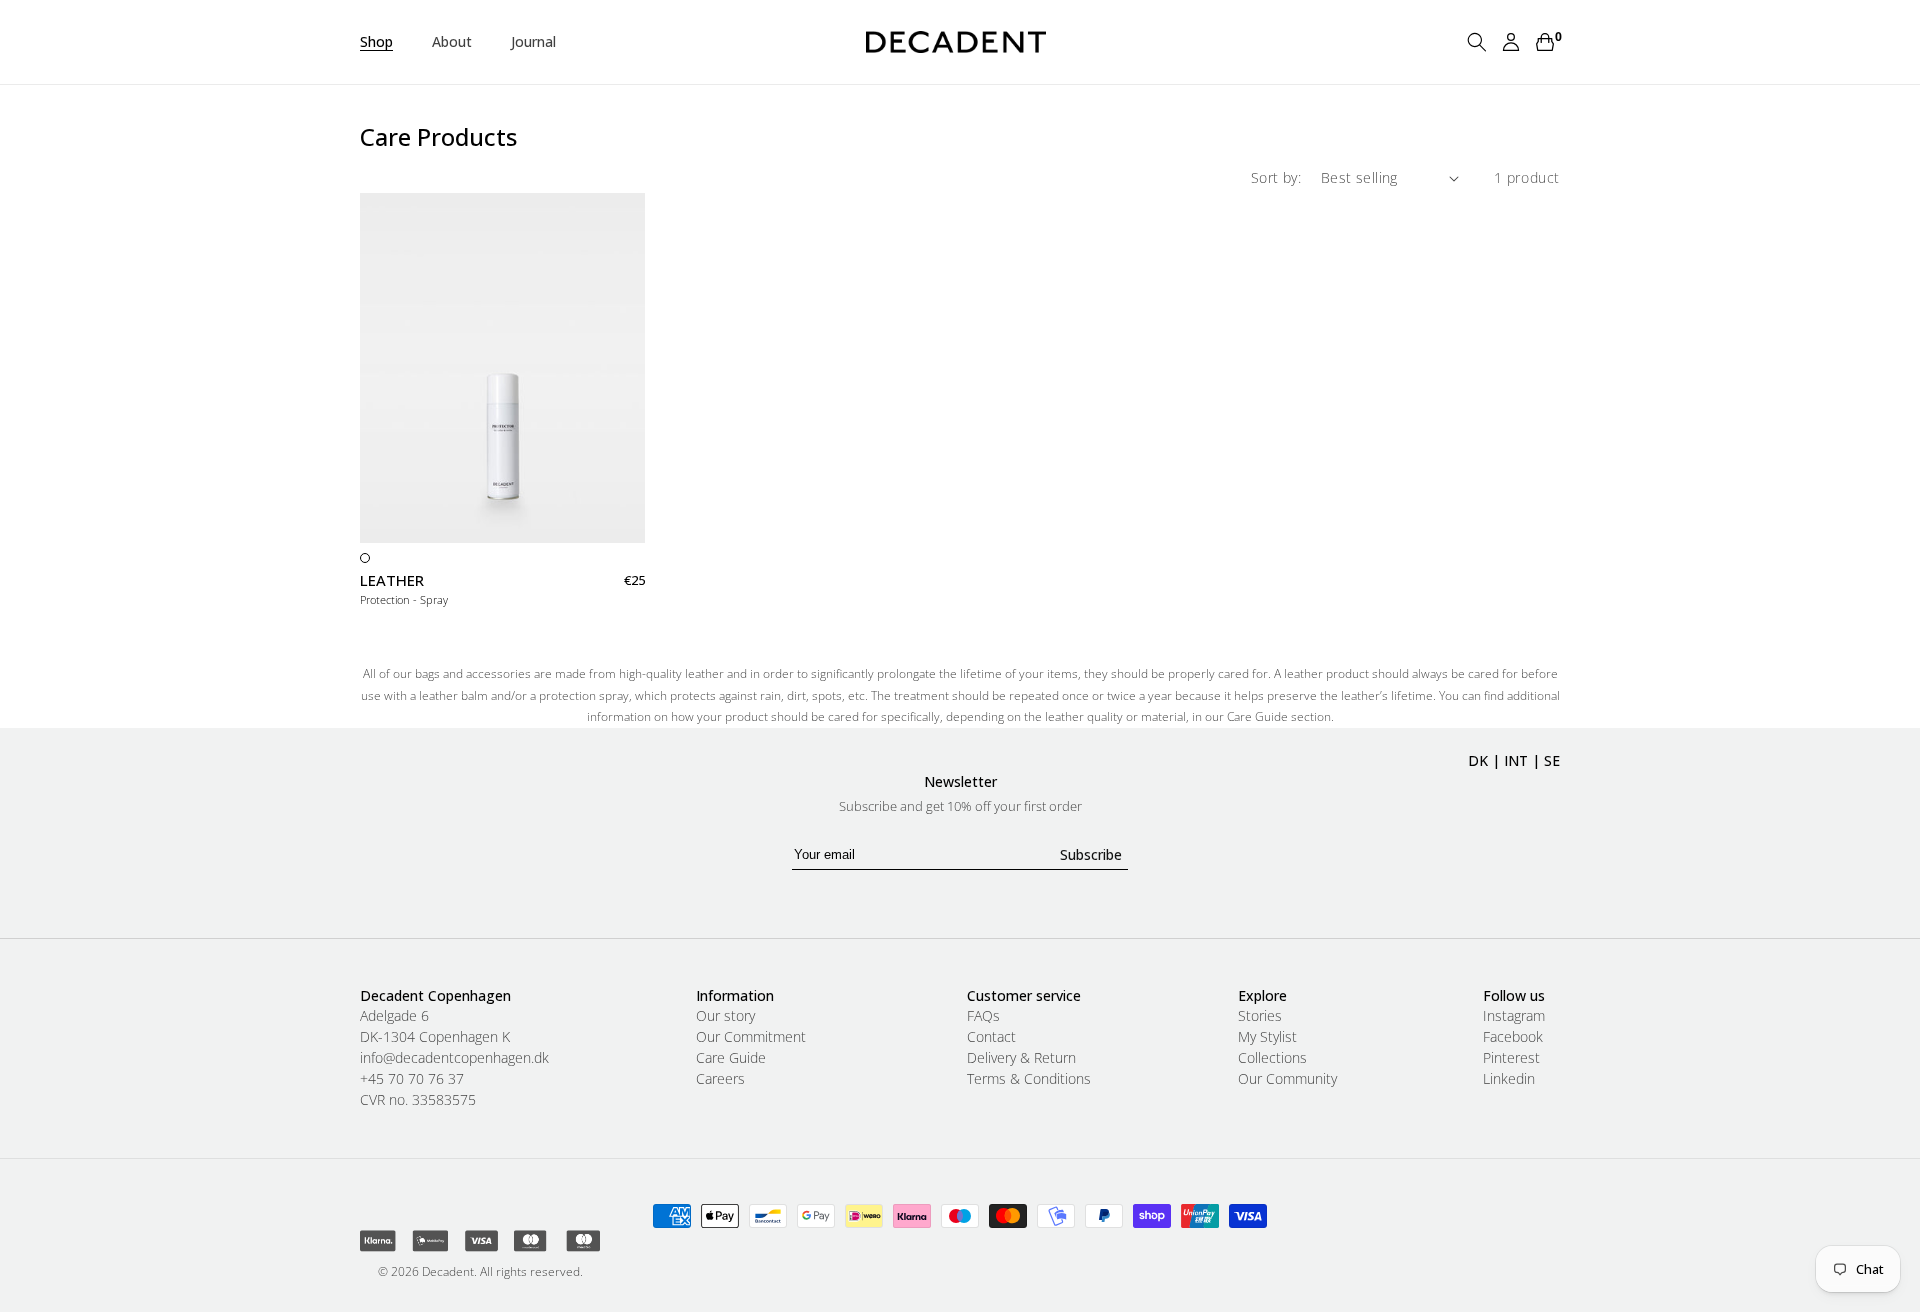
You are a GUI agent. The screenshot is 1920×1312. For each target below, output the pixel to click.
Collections (1272, 1058)
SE (1552, 760)
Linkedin (1509, 1079)
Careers (720, 1079)
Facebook (1513, 1037)
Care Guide (731, 1058)
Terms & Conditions (1029, 1079)
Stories (1260, 1016)
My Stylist (1267, 1037)
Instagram (1514, 1016)
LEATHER (392, 580)
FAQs (983, 1016)
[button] (384, 42)
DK (1478, 760)
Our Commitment (751, 1037)
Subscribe (1091, 854)
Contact (991, 1037)
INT (1516, 760)
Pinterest (1511, 1058)
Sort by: (1276, 177)
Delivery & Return (1021, 1058)
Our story (725, 1016)
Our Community (1287, 1079)
